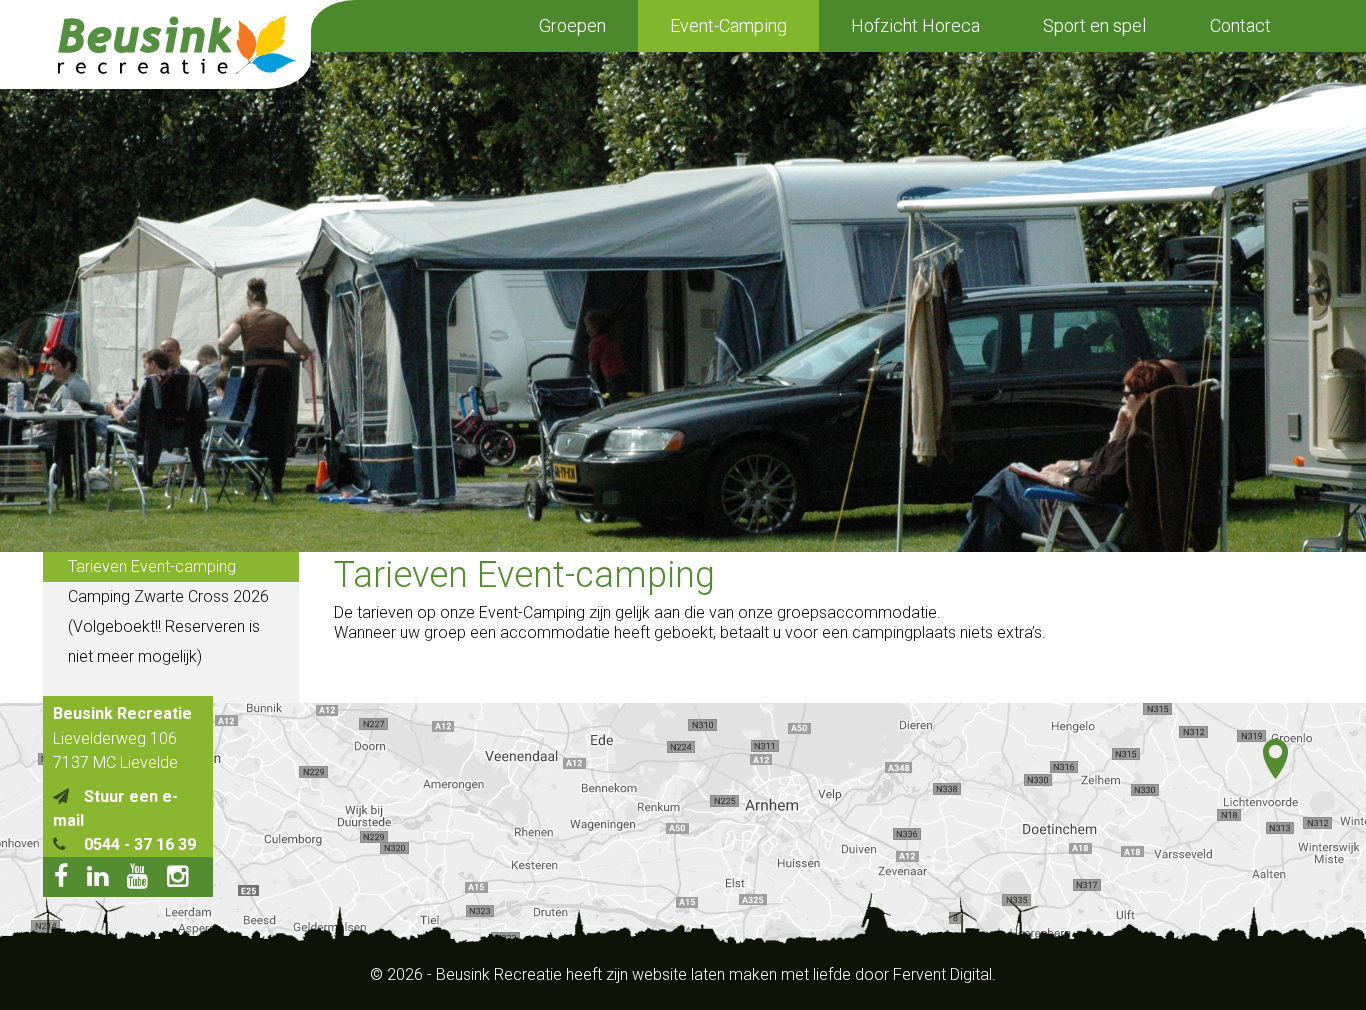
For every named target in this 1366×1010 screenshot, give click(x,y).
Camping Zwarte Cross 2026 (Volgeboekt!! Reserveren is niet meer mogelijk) (168, 626)
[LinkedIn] (105, 879)
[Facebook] (68, 879)
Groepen (572, 25)
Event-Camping (728, 25)
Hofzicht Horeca (915, 25)
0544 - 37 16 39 (140, 844)
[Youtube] (145, 879)
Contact (1240, 25)
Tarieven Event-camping (152, 566)
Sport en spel (1094, 25)
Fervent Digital (942, 974)
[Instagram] (185, 879)
